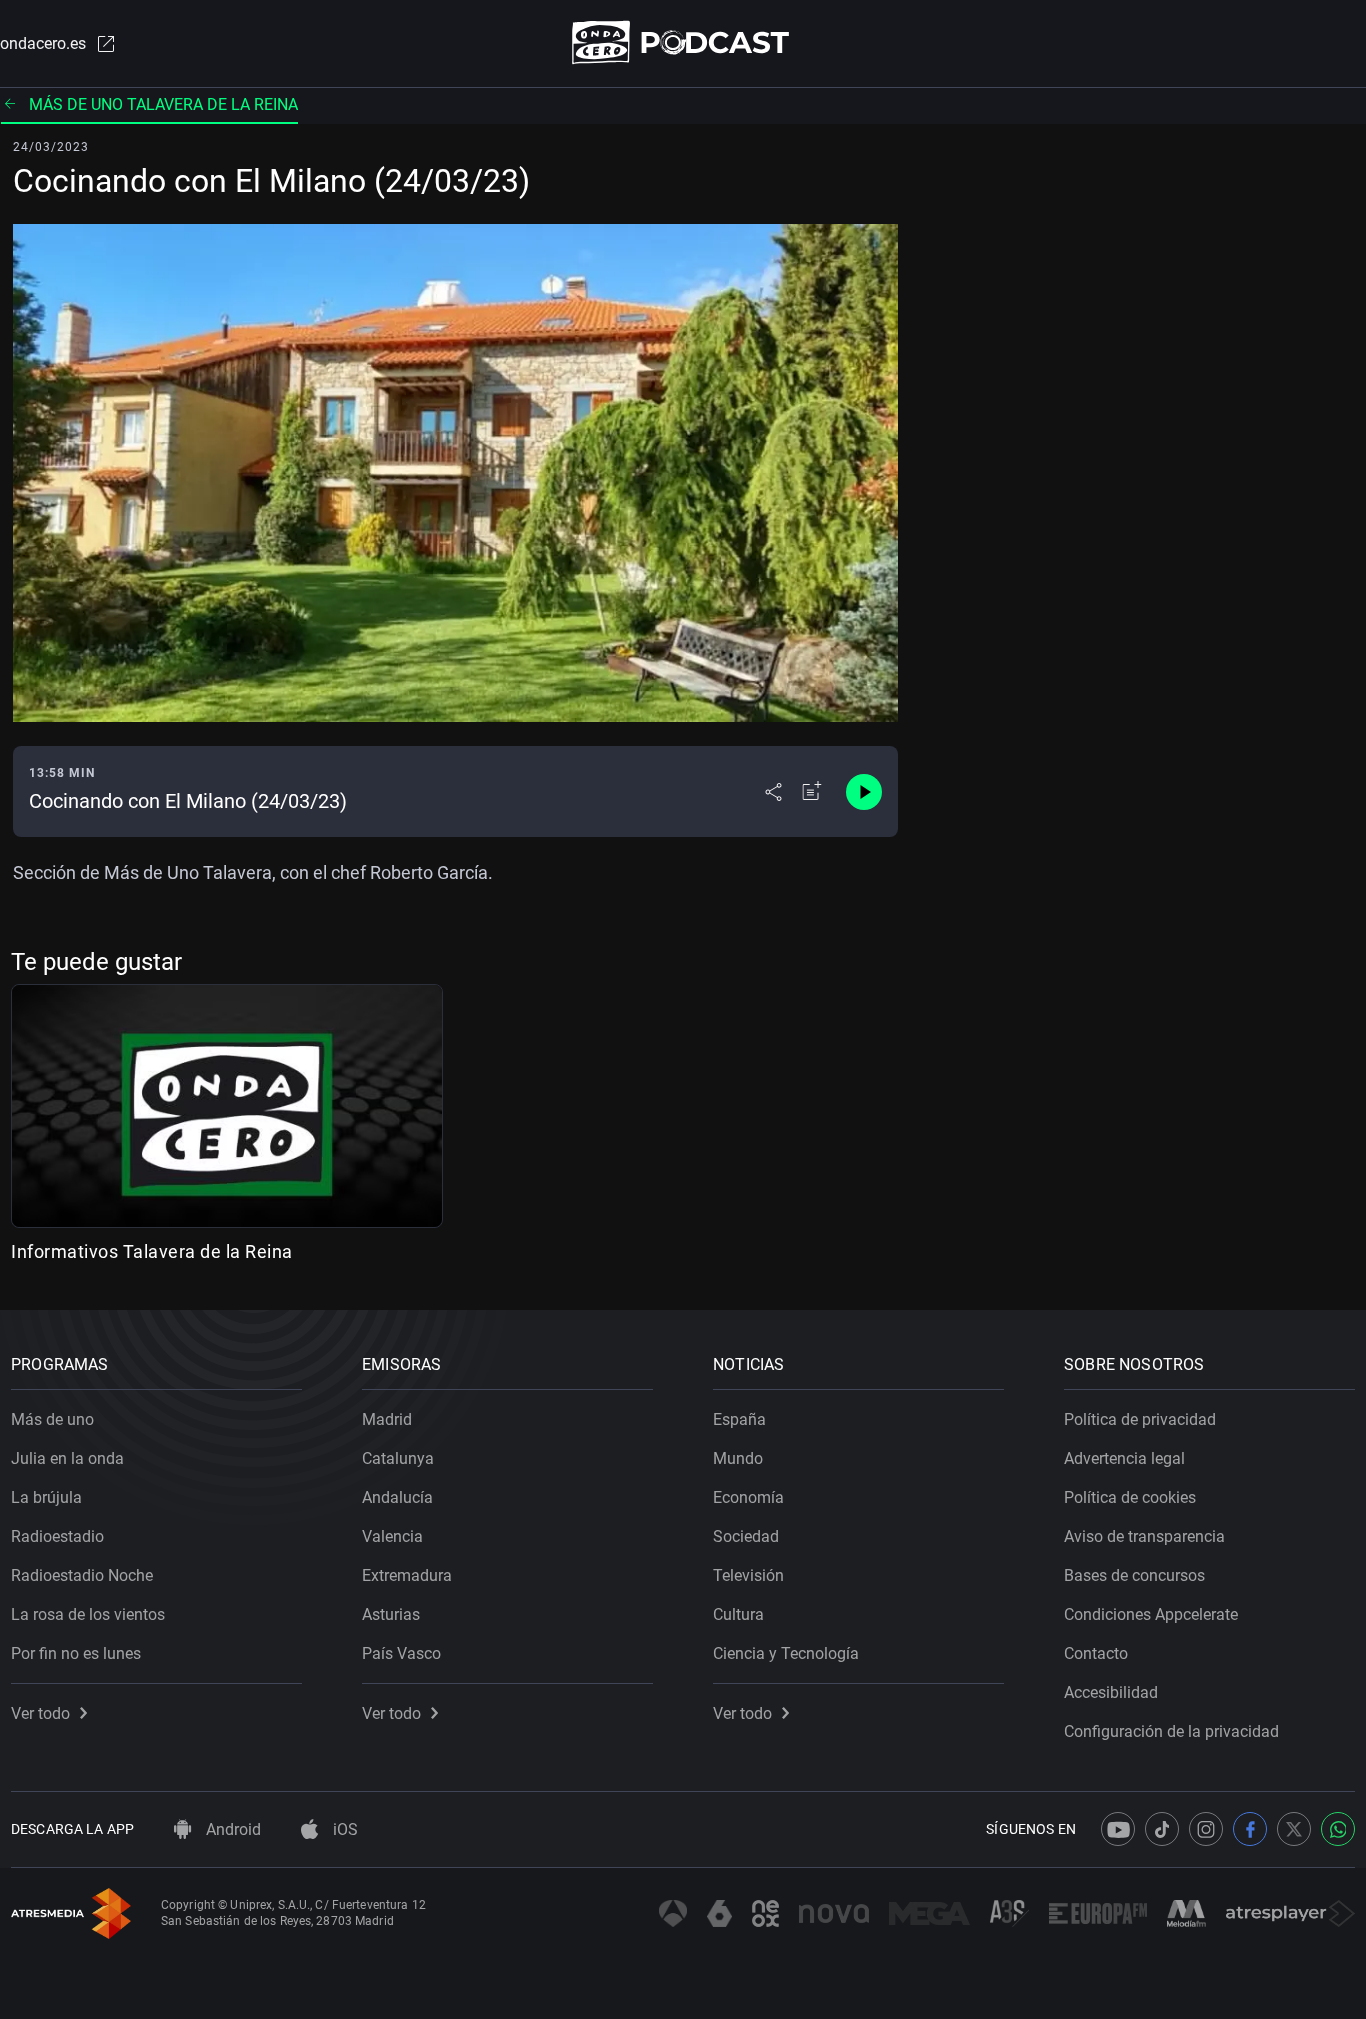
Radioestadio (57, 1536)
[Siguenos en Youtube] (1118, 1829)
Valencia (392, 1536)
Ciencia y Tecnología (786, 1653)
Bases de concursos (1134, 1575)
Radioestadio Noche (82, 1575)
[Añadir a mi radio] (812, 792)
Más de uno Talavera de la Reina (163, 104)
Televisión (748, 1575)
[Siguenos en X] (1294, 1829)
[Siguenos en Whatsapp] (1338, 1829)
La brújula (46, 1497)
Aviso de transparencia (1144, 1536)
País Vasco (401, 1653)
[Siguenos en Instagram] (1206, 1829)
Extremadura (407, 1575)
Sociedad (746, 1536)
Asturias (391, 1614)
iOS (343, 1829)
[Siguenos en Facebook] (1250, 1829)
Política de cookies (1130, 1497)
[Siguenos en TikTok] (1162, 1829)
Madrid (387, 1419)
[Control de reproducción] (864, 792)
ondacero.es (43, 43)
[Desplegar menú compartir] (773, 792)
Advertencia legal (1124, 1458)
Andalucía (397, 1497)
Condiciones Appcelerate (1151, 1614)
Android (231, 1829)
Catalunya (398, 1458)
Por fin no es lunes (76, 1653)
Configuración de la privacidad (1171, 1731)
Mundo (738, 1458)
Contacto (1096, 1653)
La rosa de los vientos (88, 1614)
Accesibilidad (1111, 1692)
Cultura (738, 1614)
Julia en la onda (67, 1458)
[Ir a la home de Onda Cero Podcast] (683, 42)
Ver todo (40, 1713)
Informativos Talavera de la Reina (152, 1251)
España (739, 1419)
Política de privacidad (1140, 1419)
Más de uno (52, 1419)
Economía (748, 1497)
